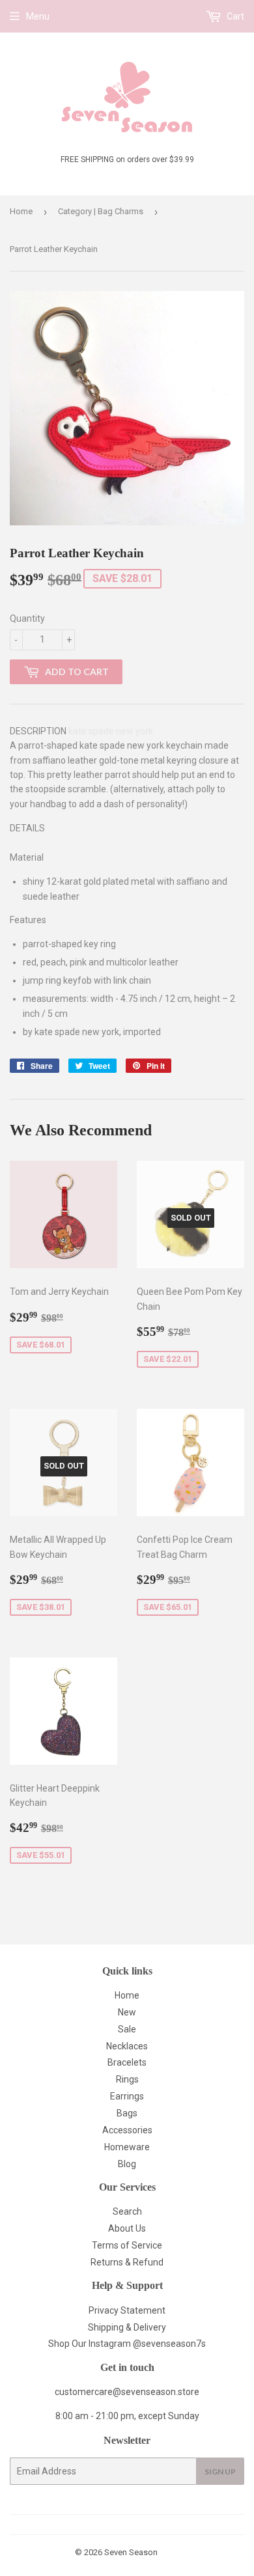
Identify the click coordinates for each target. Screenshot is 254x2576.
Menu (38, 16)
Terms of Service (127, 2245)
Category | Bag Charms (101, 211)
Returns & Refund (127, 2262)
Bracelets (127, 2062)
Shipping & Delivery (127, 2327)
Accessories (127, 2130)
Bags (127, 2113)
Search (127, 2211)
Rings (127, 2079)
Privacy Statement (127, 2310)
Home (21, 211)
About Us (127, 2228)
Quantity (27, 618)
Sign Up (220, 2472)
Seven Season (131, 2552)
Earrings (127, 2096)
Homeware (127, 2147)
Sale (127, 2029)
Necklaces (127, 2046)
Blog (127, 2164)
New (127, 2012)
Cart (234, 16)
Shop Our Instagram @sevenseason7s (127, 2344)
